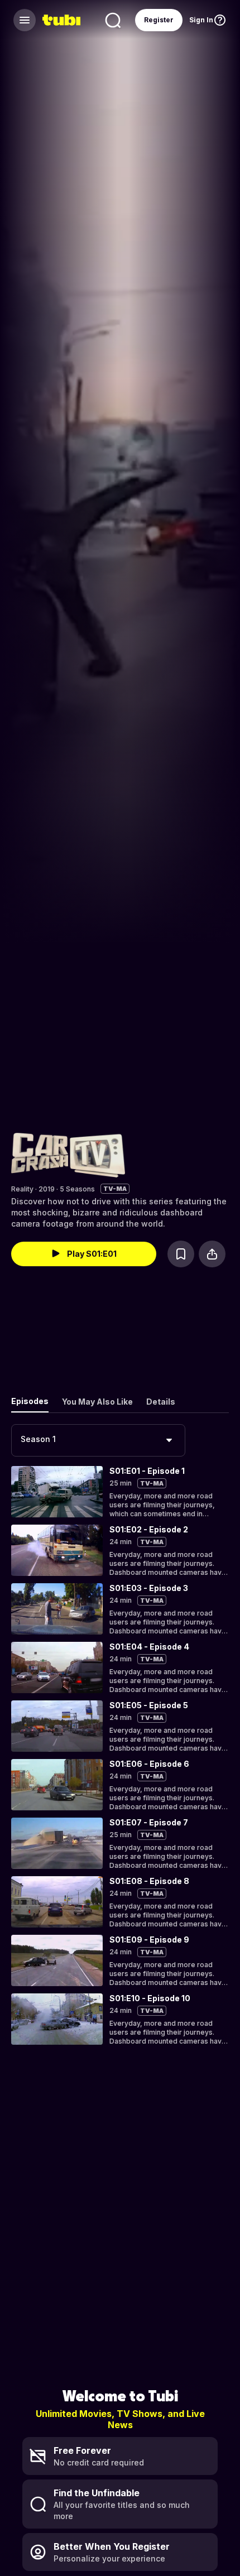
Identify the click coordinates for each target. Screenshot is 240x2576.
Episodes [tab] (30, 1401)
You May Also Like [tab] (97, 1402)
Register (159, 20)
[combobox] (98, 1440)
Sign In (201, 20)
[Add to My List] (181, 1254)
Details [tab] (161, 1402)
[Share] (212, 1254)
